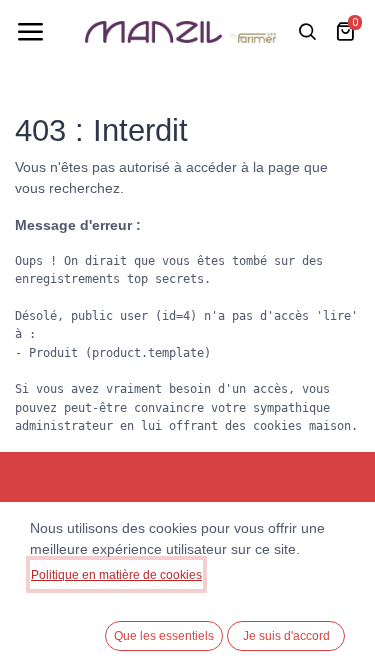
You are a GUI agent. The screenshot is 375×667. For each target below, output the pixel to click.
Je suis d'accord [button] (286, 636)
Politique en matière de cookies (116, 575)
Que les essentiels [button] (164, 636)
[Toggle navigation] (30, 32)
